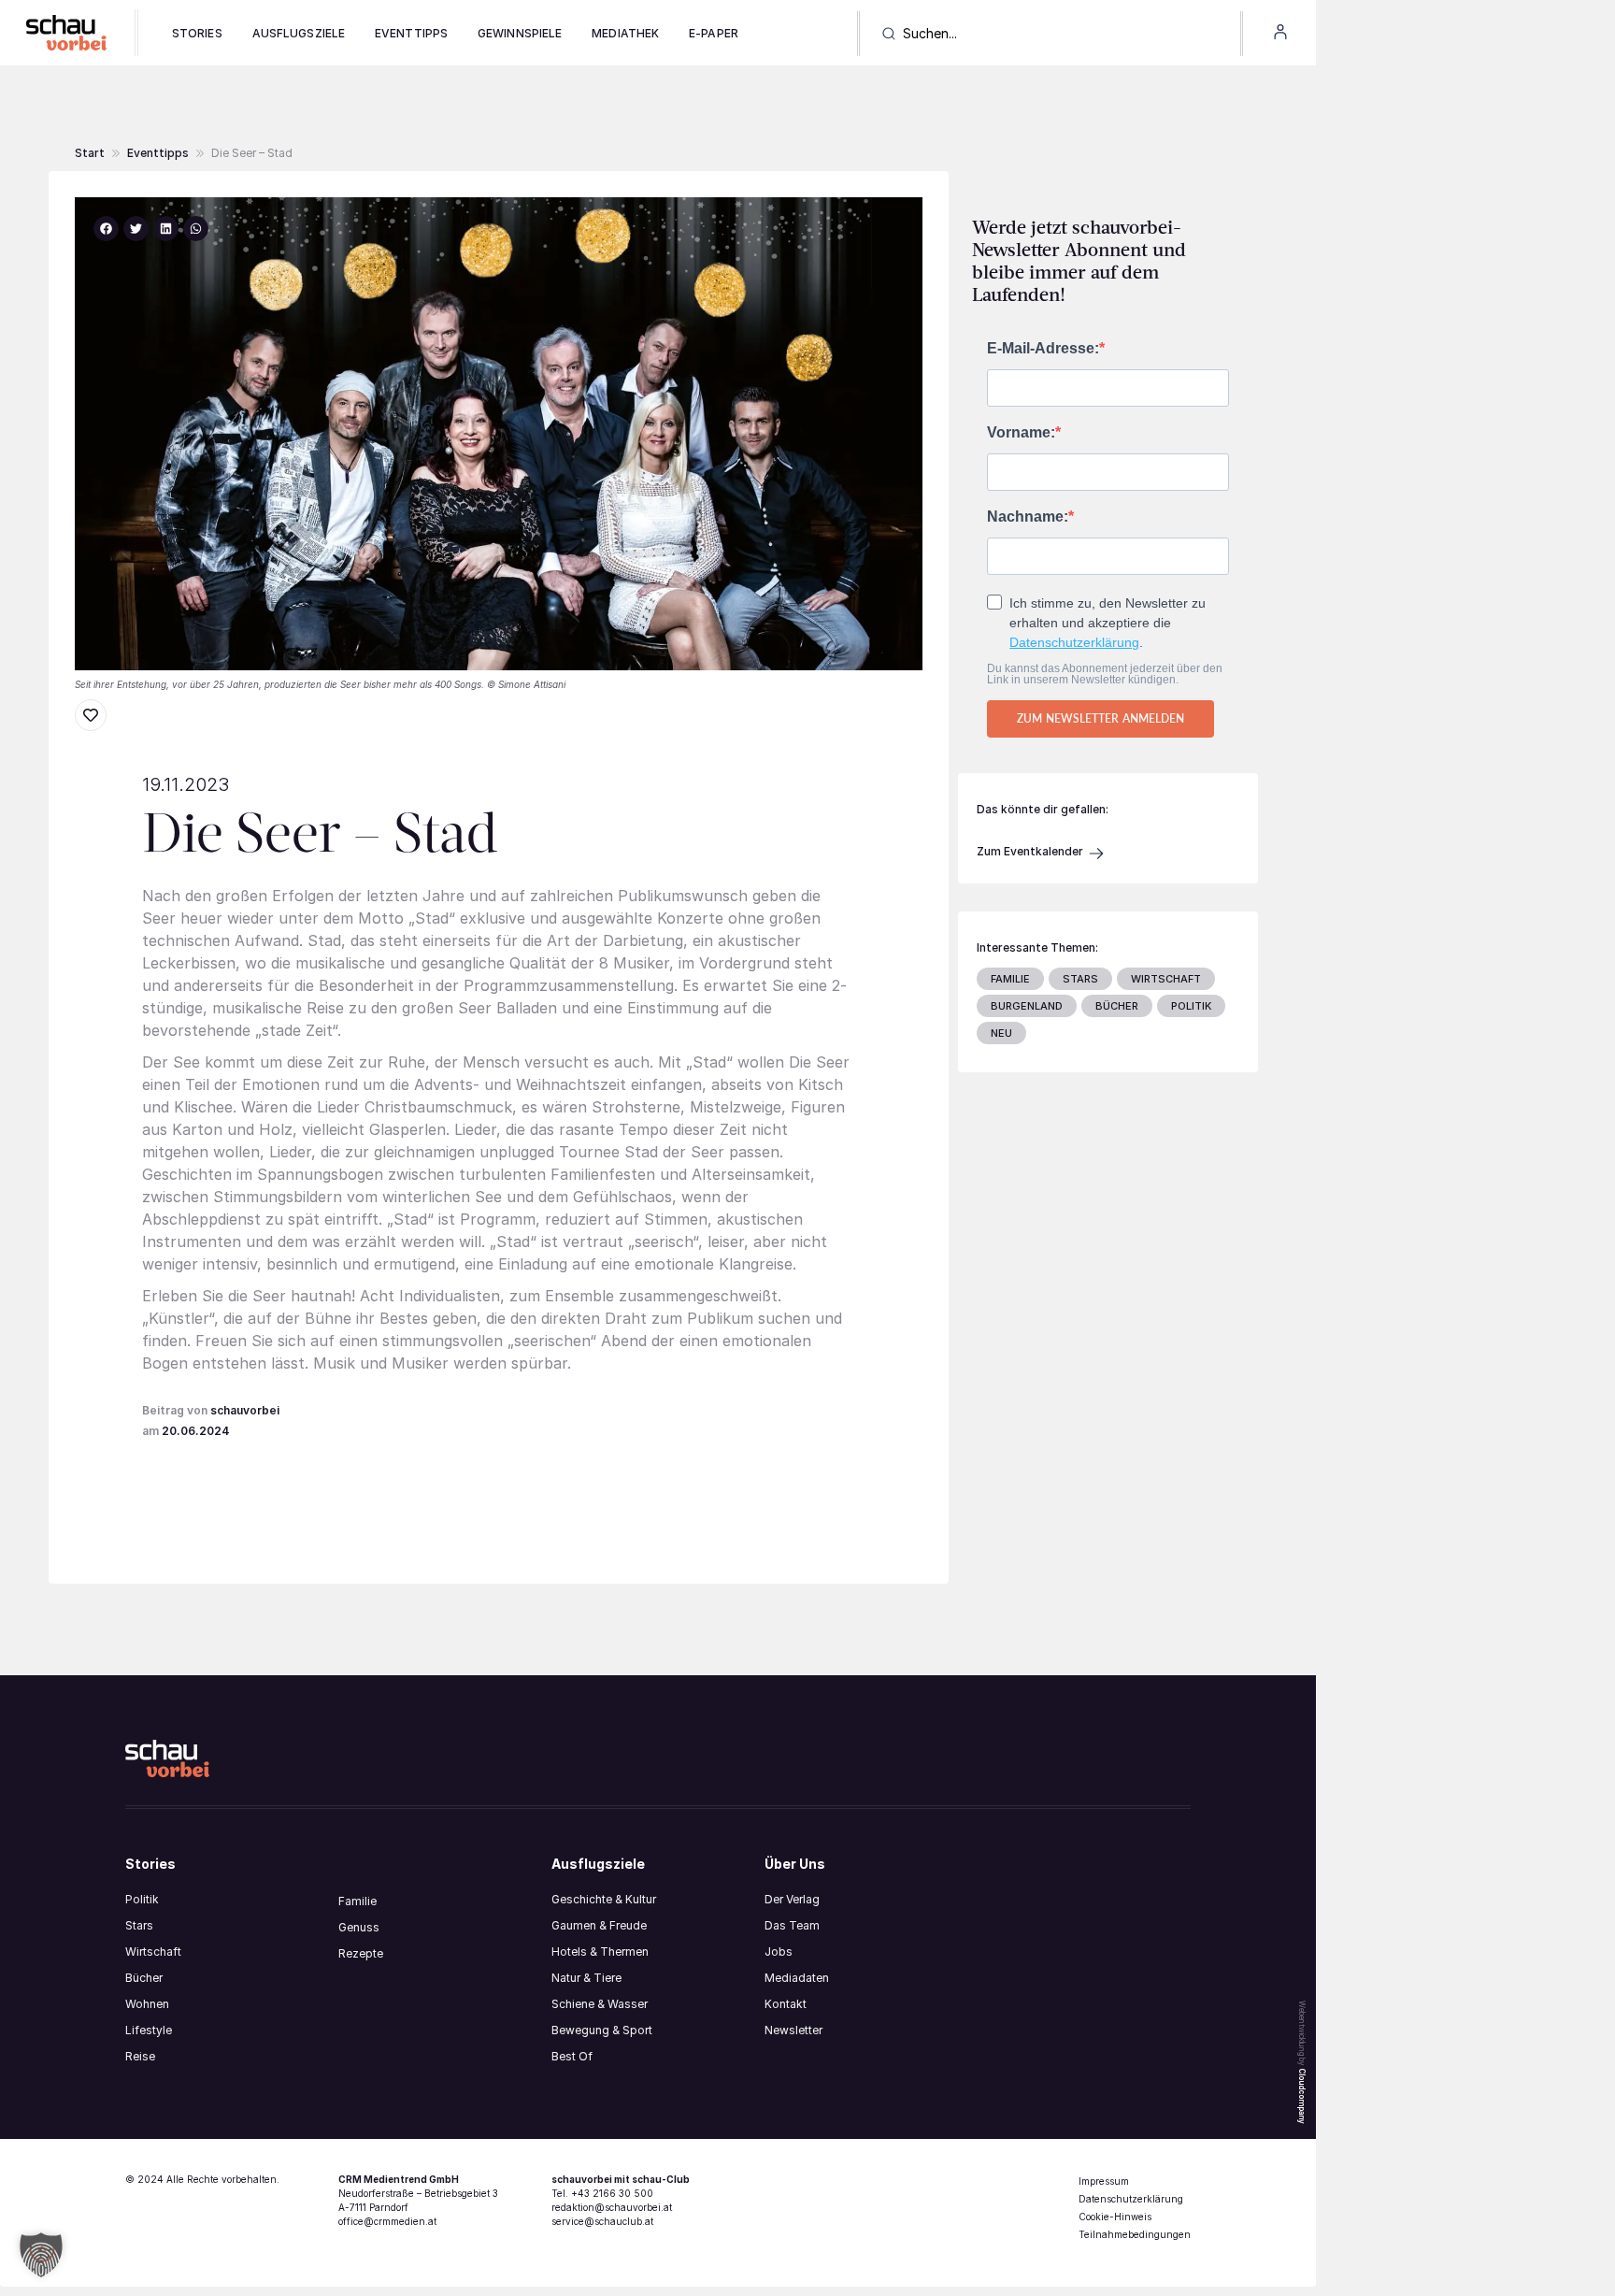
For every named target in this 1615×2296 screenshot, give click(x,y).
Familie (357, 1901)
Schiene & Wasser (600, 2004)
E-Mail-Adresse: (1043, 349)
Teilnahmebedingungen (1135, 2234)
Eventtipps (411, 33)
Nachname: (1028, 517)
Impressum (1104, 2181)
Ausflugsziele (299, 33)
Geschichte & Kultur (604, 1899)
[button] (252, 153)
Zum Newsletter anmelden (1100, 718)
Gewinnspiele (520, 33)
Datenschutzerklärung (1074, 642)
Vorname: (1021, 433)
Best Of (572, 2056)
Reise (140, 2056)
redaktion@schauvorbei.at (612, 2207)
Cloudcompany (1302, 2096)
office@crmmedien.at (387, 2221)
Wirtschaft (153, 1952)
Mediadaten (797, 1978)
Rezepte (361, 1953)
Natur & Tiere (586, 1978)
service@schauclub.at (602, 2221)
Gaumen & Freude (599, 1925)
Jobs (779, 1952)
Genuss (359, 1927)
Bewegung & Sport (602, 2030)
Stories (197, 33)
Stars (139, 1925)
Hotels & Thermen (600, 1952)
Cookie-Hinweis (1115, 2217)
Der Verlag (792, 1899)
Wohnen (147, 2004)
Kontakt (786, 2004)
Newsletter (793, 2030)
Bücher (144, 1978)
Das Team (792, 1925)
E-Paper (714, 33)
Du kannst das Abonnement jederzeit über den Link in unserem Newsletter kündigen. (1105, 674)
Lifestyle (149, 2030)
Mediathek (625, 33)
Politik (142, 1899)
